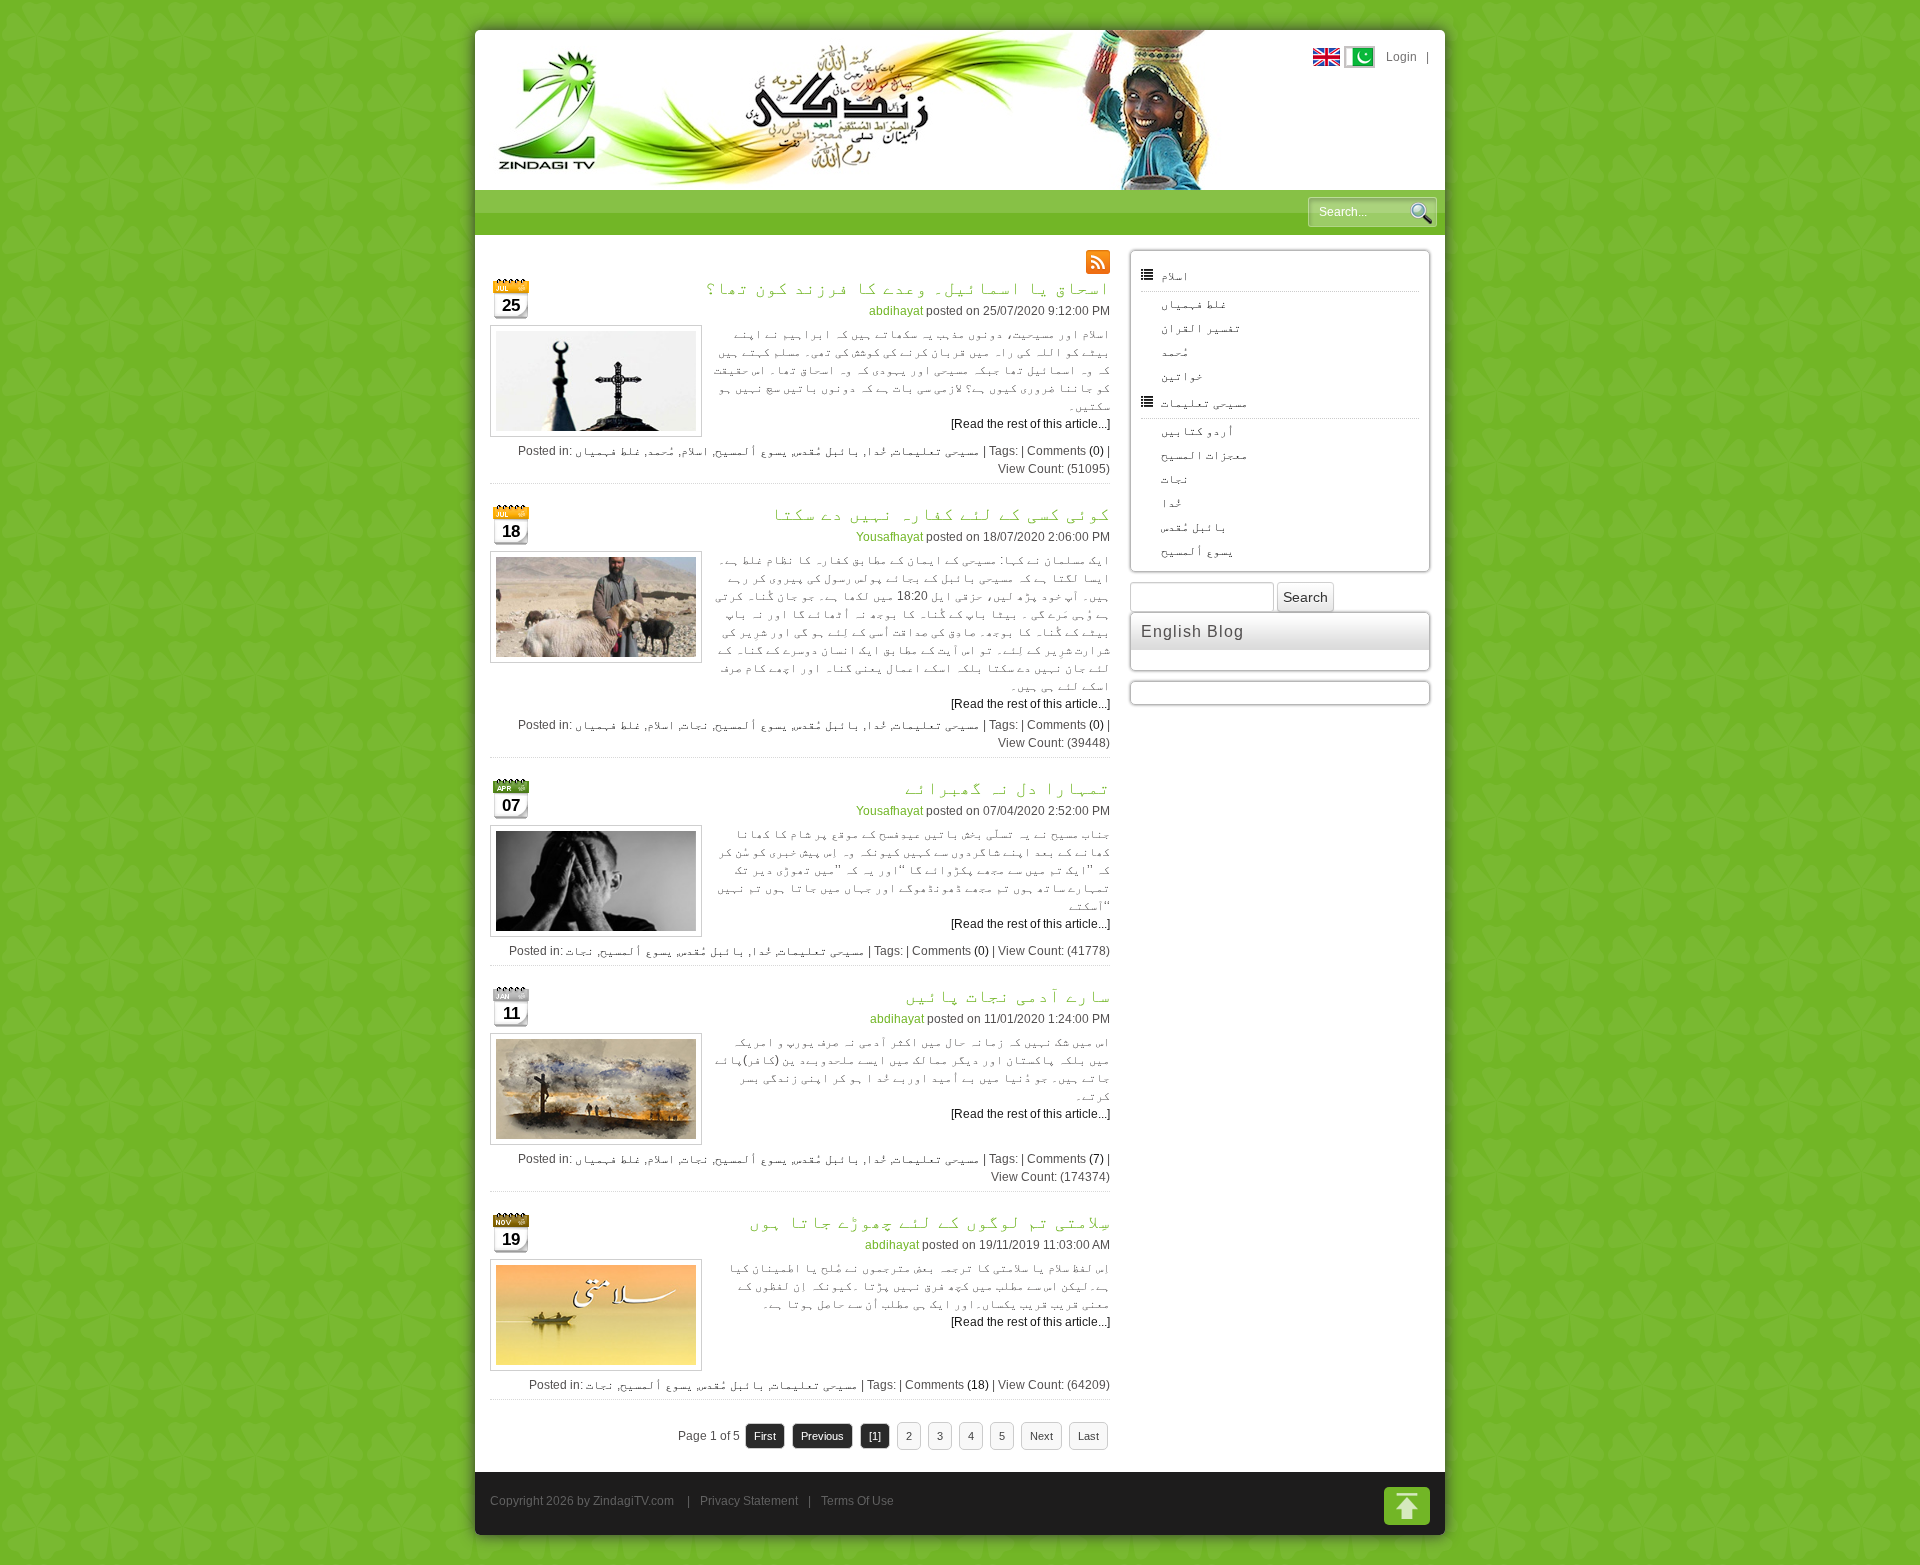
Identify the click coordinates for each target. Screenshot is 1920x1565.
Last (1088, 1436)
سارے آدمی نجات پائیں (1007, 996)
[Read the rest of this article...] (1030, 424)
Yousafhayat (889, 537)
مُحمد (661, 451)
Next (1041, 1436)
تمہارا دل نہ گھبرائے (1007, 788)
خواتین (1182, 376)
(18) (978, 1385)
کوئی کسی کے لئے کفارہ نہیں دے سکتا (940, 514)
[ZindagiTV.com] (855, 109)
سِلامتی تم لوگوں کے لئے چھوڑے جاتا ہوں (929, 1222)
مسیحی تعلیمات (936, 451)
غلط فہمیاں (608, 451)
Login (1401, 57)
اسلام (695, 451)
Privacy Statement (749, 1501)
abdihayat (896, 311)
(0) (1096, 451)
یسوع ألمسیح (751, 451)
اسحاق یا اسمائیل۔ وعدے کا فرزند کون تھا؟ (907, 288)
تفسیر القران (1201, 328)
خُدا (876, 451)
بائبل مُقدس (827, 451)
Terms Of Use (857, 1501)
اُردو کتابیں (1197, 431)
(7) (1096, 1159)
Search (1421, 213)
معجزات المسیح (1204, 455)
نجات (695, 725)
